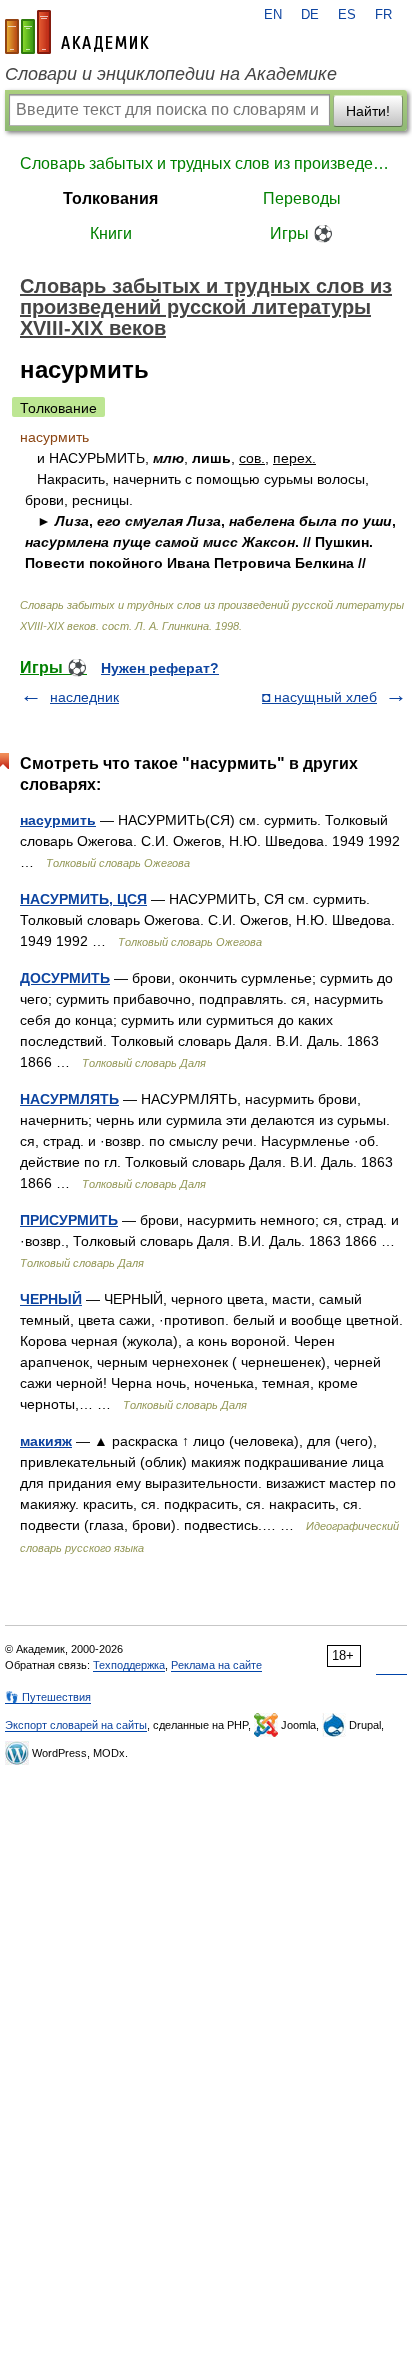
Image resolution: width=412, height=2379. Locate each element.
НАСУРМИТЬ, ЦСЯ (83, 899)
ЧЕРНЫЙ (51, 1299)
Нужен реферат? (160, 668)
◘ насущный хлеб (319, 697)
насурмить (58, 820)
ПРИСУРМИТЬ (69, 1220)
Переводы (302, 198)
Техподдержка (129, 1665)
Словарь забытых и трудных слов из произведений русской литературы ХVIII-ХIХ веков (206, 163)
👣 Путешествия (48, 1697)
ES (347, 15)
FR (383, 15)
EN (273, 15)
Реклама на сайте (216, 1665)
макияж (46, 1441)
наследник (84, 697)
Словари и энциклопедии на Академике (171, 74)
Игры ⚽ (301, 233)
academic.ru (77, 32)
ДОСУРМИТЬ (65, 978)
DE (310, 15)
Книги (111, 233)
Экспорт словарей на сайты (76, 1725)
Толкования (110, 198)
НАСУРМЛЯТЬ (69, 1099)
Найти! (368, 111)
